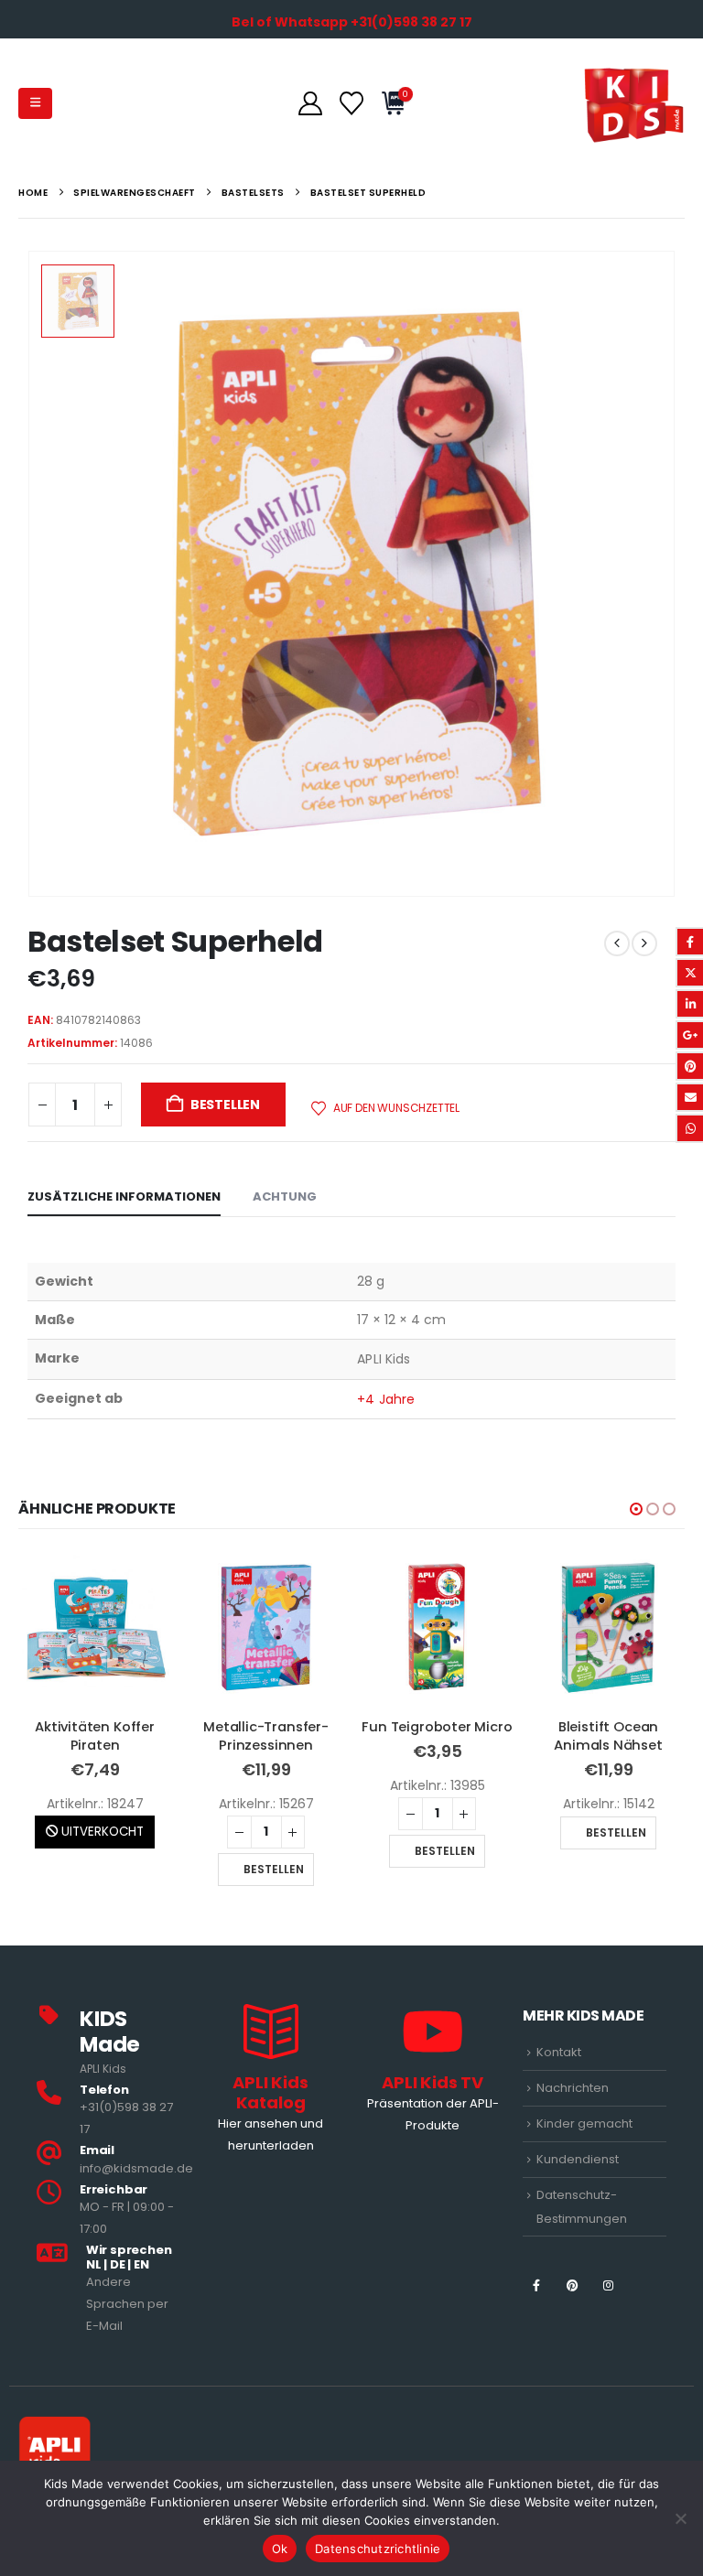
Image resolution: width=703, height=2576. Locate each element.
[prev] (617, 943)
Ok (280, 2549)
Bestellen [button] (274, 1869)
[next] (644, 943)
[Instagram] (608, 2285)
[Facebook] (536, 2285)
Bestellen (225, 1105)
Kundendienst (578, 2159)
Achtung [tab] (285, 1196)
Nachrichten (573, 2088)
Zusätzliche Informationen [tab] (124, 1196)
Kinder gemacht (584, 2123)
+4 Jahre (386, 1399)
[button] (35, 103)
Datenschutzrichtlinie (378, 2549)
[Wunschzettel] (351, 103)
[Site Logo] (634, 103)
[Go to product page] (95, 1628)
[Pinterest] (573, 2285)
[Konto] (310, 103)
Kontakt (559, 2052)
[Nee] (680, 2518)
